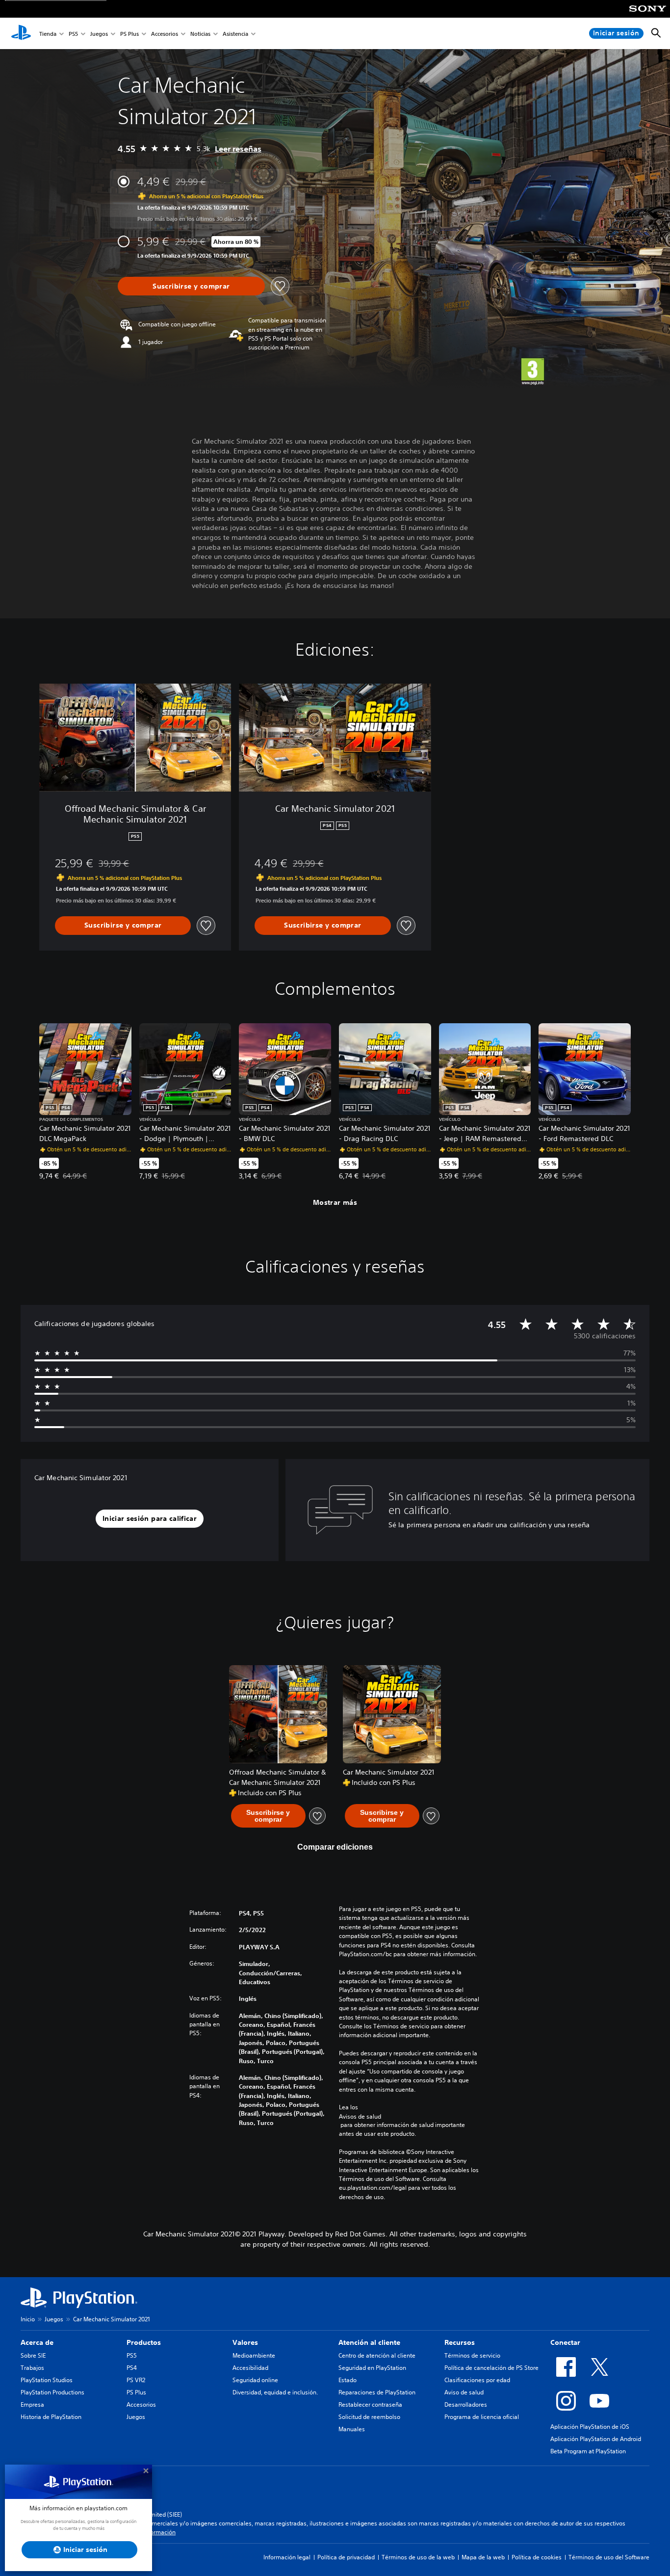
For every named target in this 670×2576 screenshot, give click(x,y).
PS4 (132, 2368)
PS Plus (129, 34)
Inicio (28, 2319)
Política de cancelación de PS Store (491, 2368)
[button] (150, 1519)
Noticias (200, 34)
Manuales (352, 2429)
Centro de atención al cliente (377, 2355)
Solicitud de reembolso (369, 2417)
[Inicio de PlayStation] (21, 33)
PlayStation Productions (52, 2392)
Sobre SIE (33, 2355)
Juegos (99, 34)
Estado (348, 2380)
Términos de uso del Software (609, 2557)
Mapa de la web (483, 2557)
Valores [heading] (245, 2342)
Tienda (48, 34)
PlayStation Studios (47, 2380)
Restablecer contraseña (370, 2404)
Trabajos (32, 2368)
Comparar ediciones (335, 1847)
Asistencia (235, 34)
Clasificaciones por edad (477, 2380)
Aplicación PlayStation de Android (596, 2439)
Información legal (287, 2557)
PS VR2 (136, 2380)
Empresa (32, 2404)
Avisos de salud (360, 2116)
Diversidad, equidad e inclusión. (275, 2392)
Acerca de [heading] (37, 2342)
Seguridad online (255, 2380)
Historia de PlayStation (51, 2417)
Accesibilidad (250, 2368)
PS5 (73, 34)
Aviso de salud (464, 2392)
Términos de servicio (472, 2355)
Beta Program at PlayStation (588, 2451)
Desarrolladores (466, 2404)
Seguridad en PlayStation (372, 2368)
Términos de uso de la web (418, 2557)
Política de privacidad (346, 2557)
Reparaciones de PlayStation (377, 2392)
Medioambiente (254, 2355)
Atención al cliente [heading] (369, 2342)
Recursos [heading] (460, 2342)
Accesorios (165, 34)
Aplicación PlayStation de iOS (590, 2427)
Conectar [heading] (565, 2342)
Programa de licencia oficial (482, 2417)
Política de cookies (537, 2557)
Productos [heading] (144, 2342)
